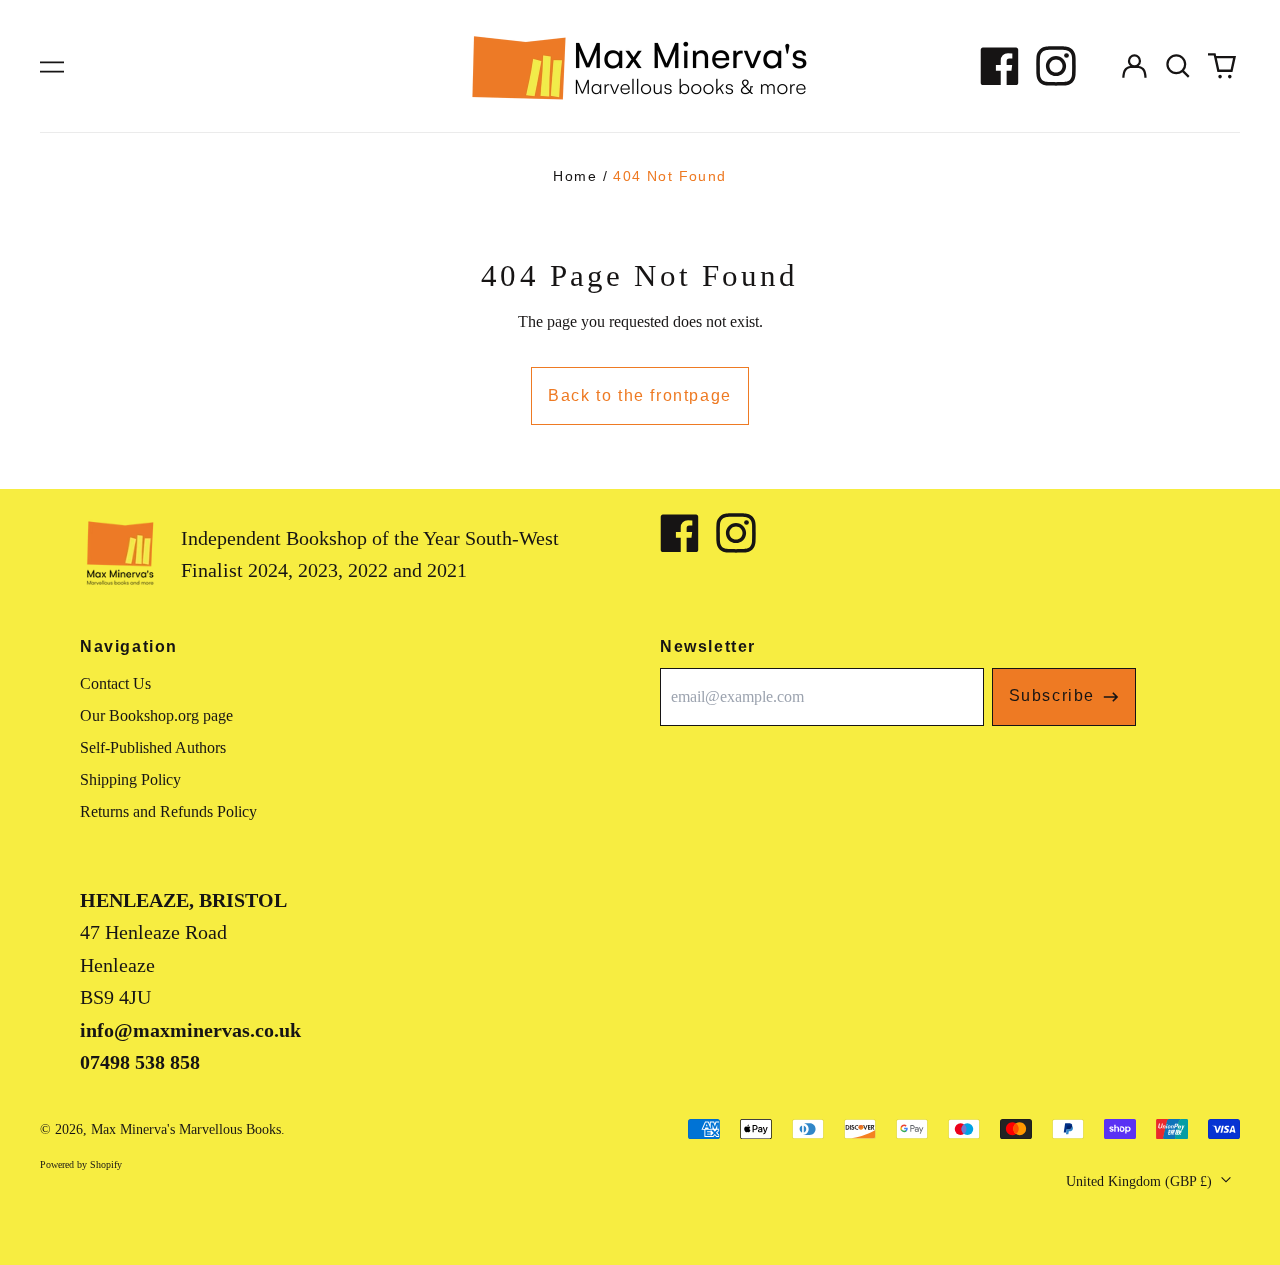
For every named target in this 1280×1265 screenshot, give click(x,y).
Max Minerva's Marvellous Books (186, 1129)
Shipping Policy (130, 779)
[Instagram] (1056, 66)
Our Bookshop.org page (156, 715)
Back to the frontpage (640, 395)
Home (575, 176)
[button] (1178, 66)
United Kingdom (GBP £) (1141, 1181)
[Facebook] (1000, 66)
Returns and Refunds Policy (168, 811)
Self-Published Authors (153, 747)
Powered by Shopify (81, 1164)
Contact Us (115, 683)
